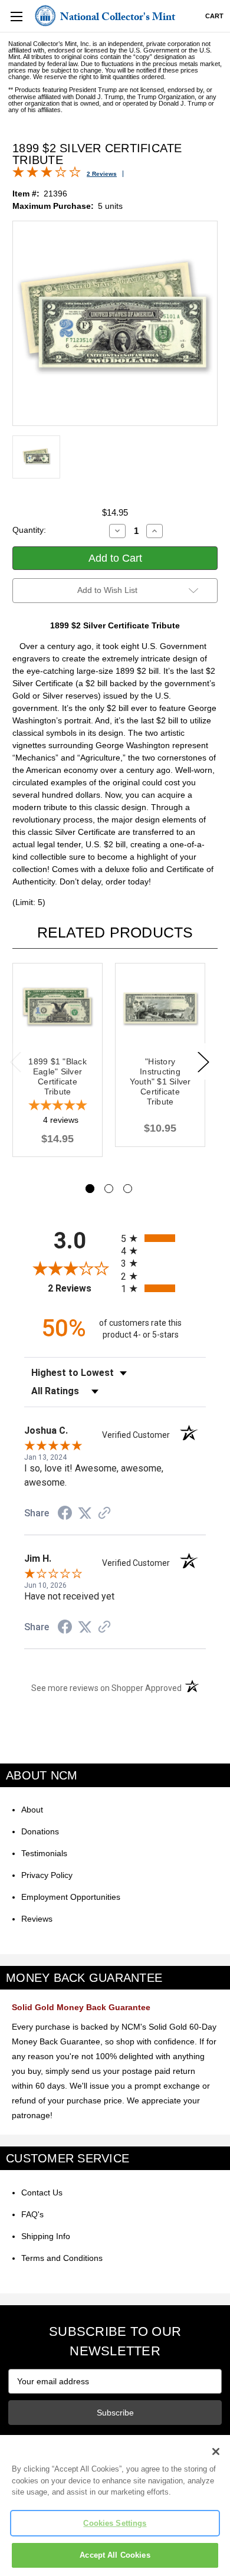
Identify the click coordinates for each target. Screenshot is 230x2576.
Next (203, 1061)
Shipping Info (46, 2236)
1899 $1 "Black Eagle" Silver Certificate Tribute (57, 1076)
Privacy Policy (47, 1875)
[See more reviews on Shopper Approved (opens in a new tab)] (104, 1514)
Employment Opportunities (71, 1897)
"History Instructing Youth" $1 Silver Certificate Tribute (160, 1081)
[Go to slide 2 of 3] (109, 1189)
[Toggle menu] (16, 16)
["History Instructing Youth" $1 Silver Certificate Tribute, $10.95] (160, 1008)
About (32, 1810)
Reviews (37, 1919)
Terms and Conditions (62, 2258)
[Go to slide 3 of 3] (128, 1189)
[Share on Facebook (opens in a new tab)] (65, 1515)
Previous (15, 1061)
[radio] (163, 1238)
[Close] (216, 2452)
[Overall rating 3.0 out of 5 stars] (47, 175)
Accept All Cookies (115, 2555)
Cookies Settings (115, 2523)
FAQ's (32, 2214)
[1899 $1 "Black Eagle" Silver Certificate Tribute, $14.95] (57, 1008)
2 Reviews (102, 174)
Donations (40, 1831)
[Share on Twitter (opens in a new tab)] (85, 1513)
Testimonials (44, 1853)
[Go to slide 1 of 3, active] (90, 1189)
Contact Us (42, 2192)
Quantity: (29, 530)
